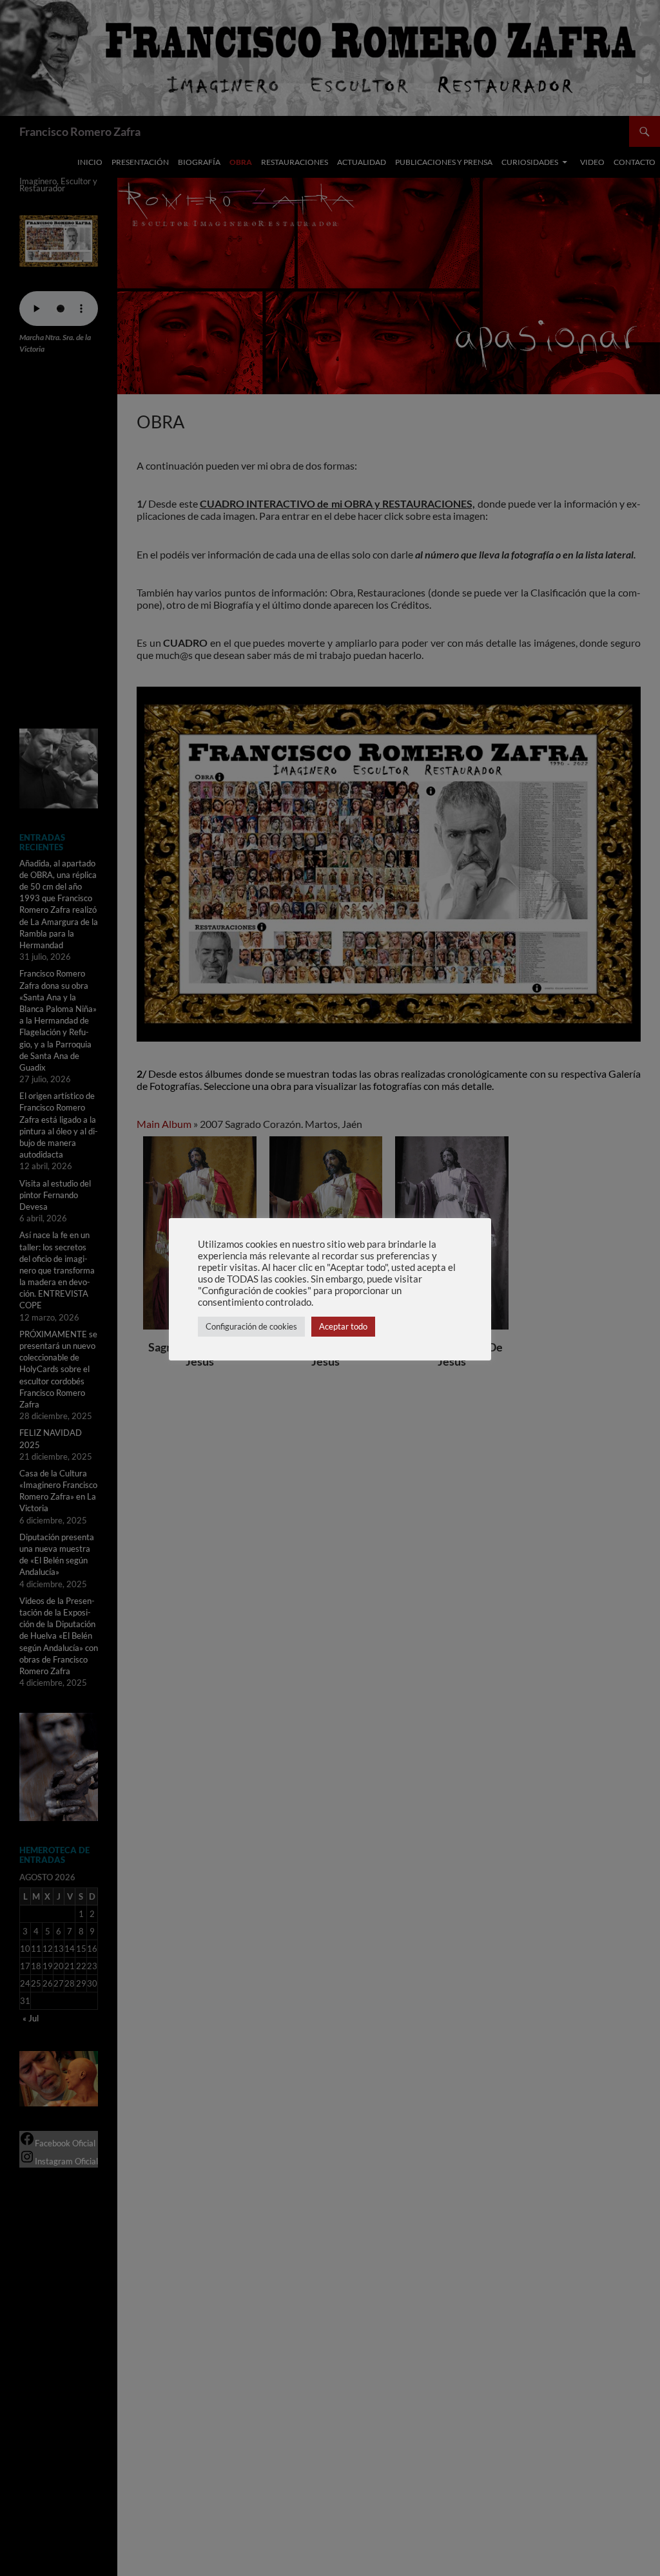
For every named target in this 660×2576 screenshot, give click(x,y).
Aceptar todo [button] (343, 1326)
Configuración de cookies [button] (251, 1326)
